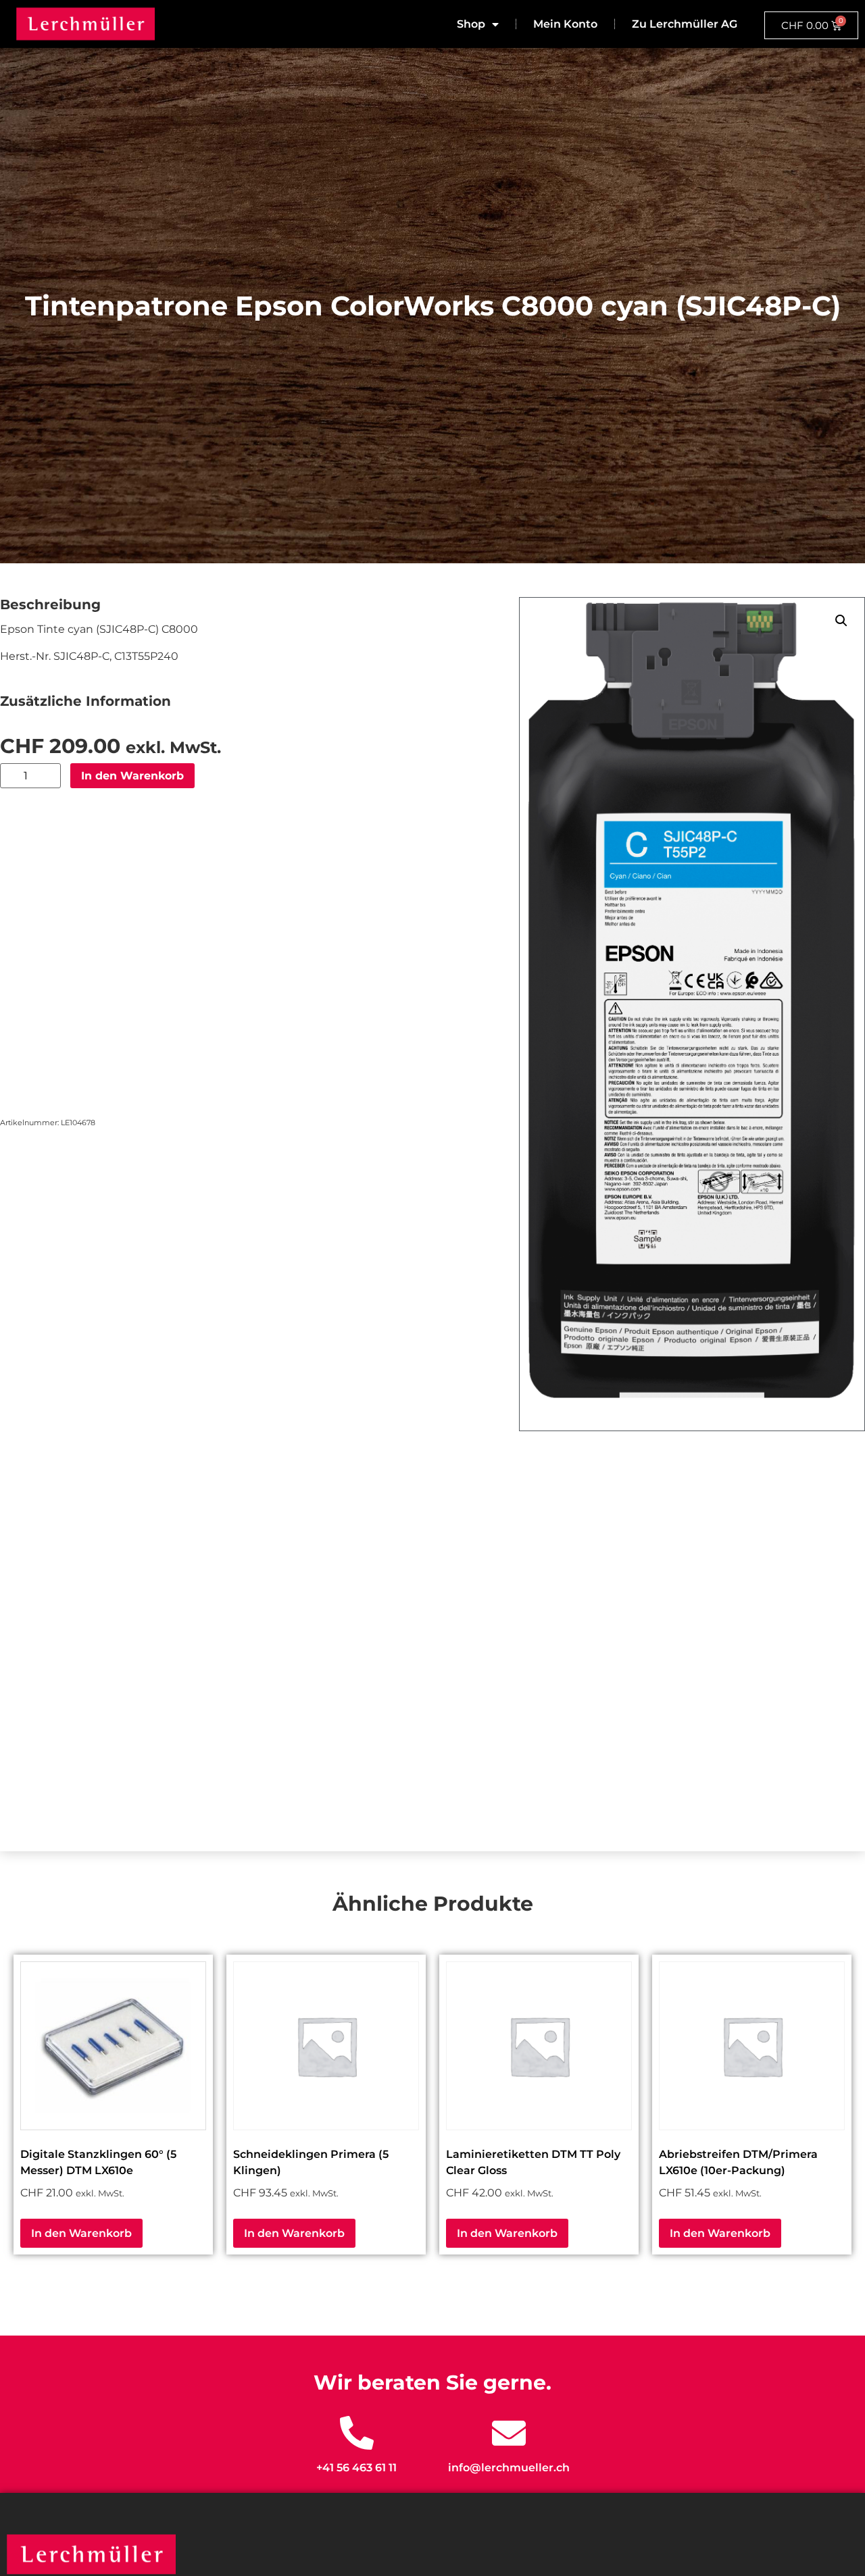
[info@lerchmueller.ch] (509, 2433)
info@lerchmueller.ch (509, 2468)
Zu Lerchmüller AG (685, 24)
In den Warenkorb (132, 776)
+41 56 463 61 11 (356, 2468)
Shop (471, 24)
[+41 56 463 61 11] (357, 2433)
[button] (841, 621)
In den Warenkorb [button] (81, 2233)
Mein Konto (565, 24)
